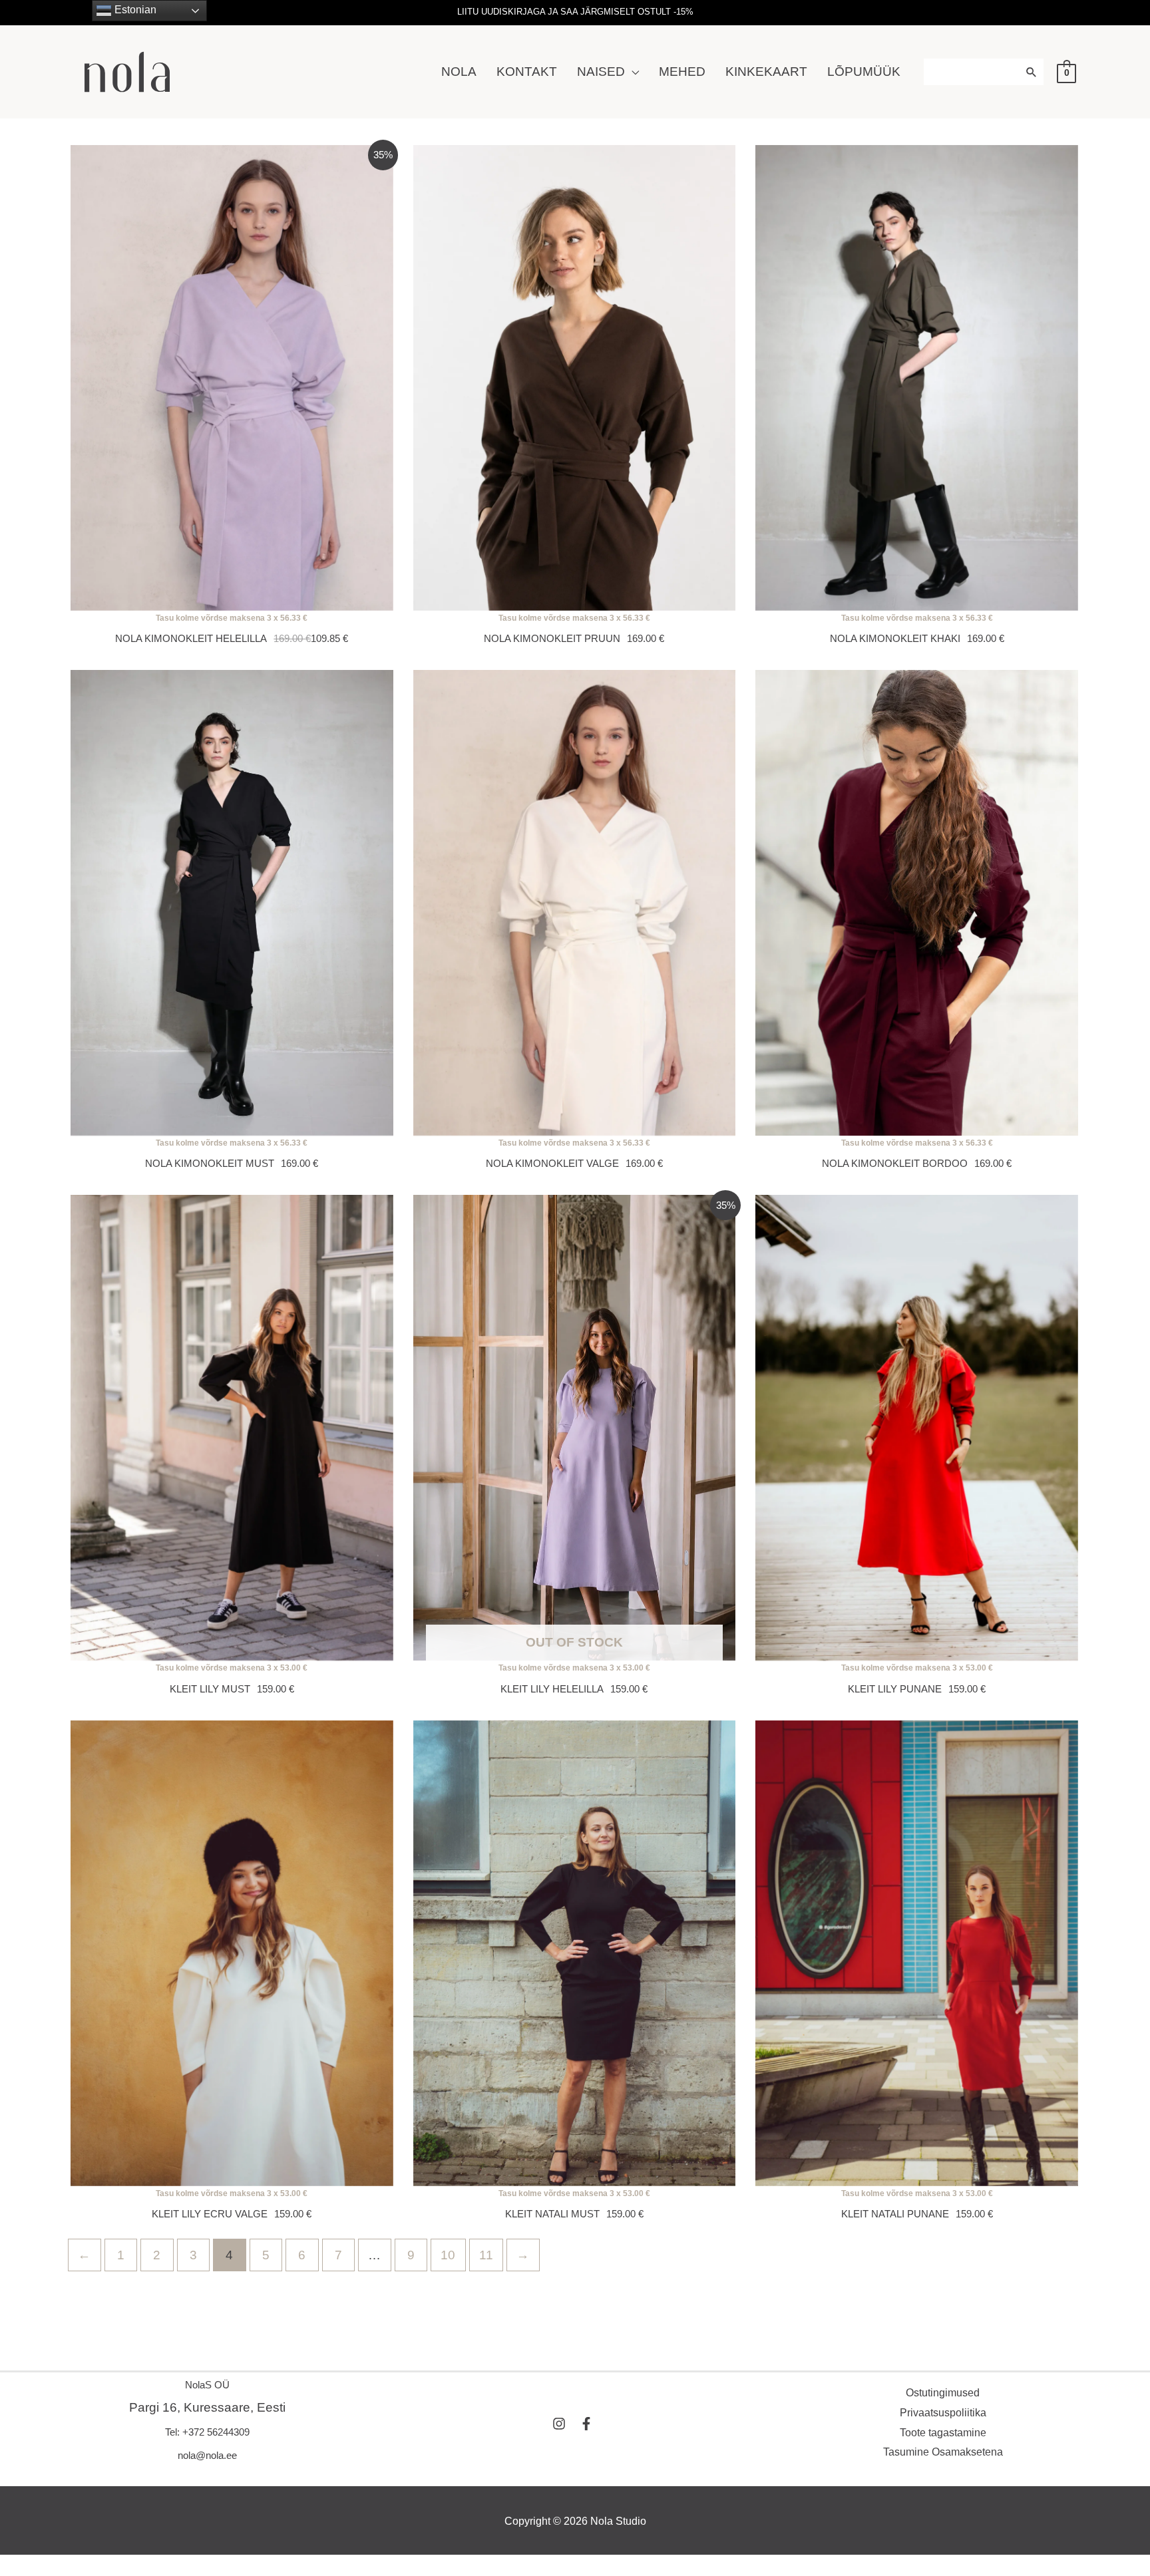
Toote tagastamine (943, 2433)
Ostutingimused (943, 2393)
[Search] (1033, 72)
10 (448, 2255)
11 (486, 2255)
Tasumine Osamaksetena (943, 2452)
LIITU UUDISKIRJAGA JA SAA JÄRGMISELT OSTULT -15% (575, 12)
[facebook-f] (588, 2424)
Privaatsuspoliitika (943, 2413)
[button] (632, 72)
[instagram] (564, 2424)
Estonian (134, 10)
